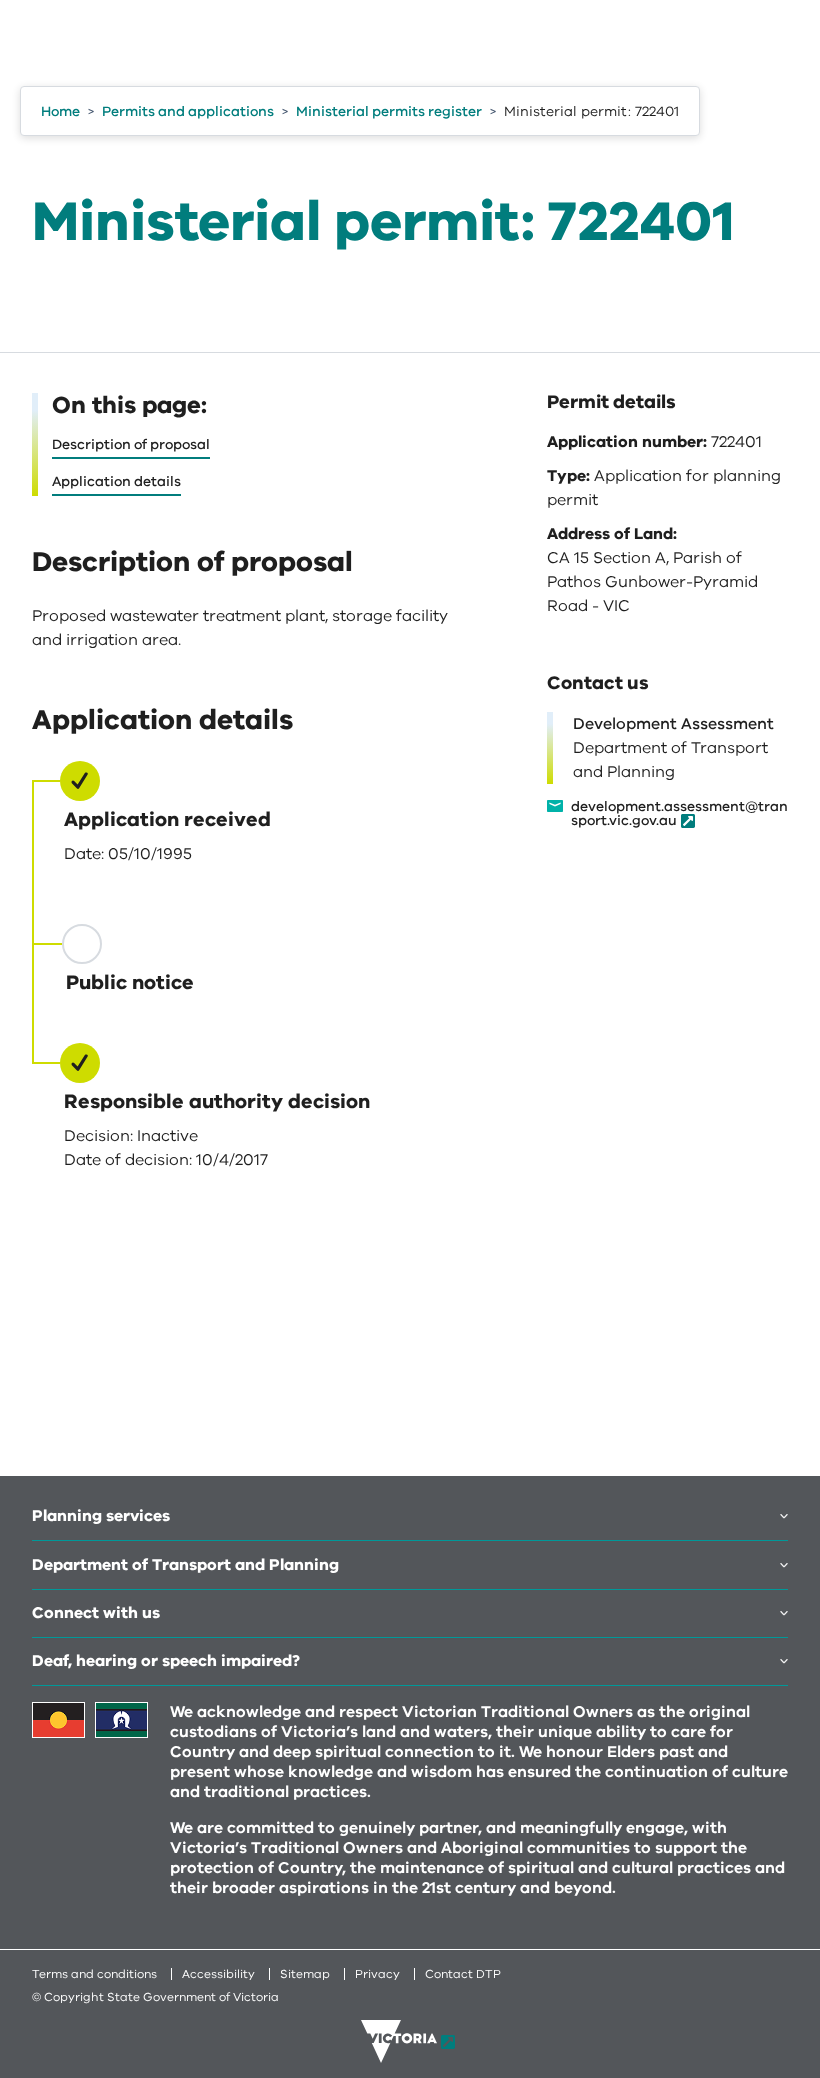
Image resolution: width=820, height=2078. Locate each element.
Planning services (101, 1516)
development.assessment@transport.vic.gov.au (679, 814)
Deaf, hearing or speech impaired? (166, 1661)
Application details (116, 481)
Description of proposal (131, 444)
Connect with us (96, 1613)
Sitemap (305, 1974)
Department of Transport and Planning (185, 1565)
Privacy (377, 1974)
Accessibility (218, 1974)
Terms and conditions (94, 1974)
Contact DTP (463, 1974)
